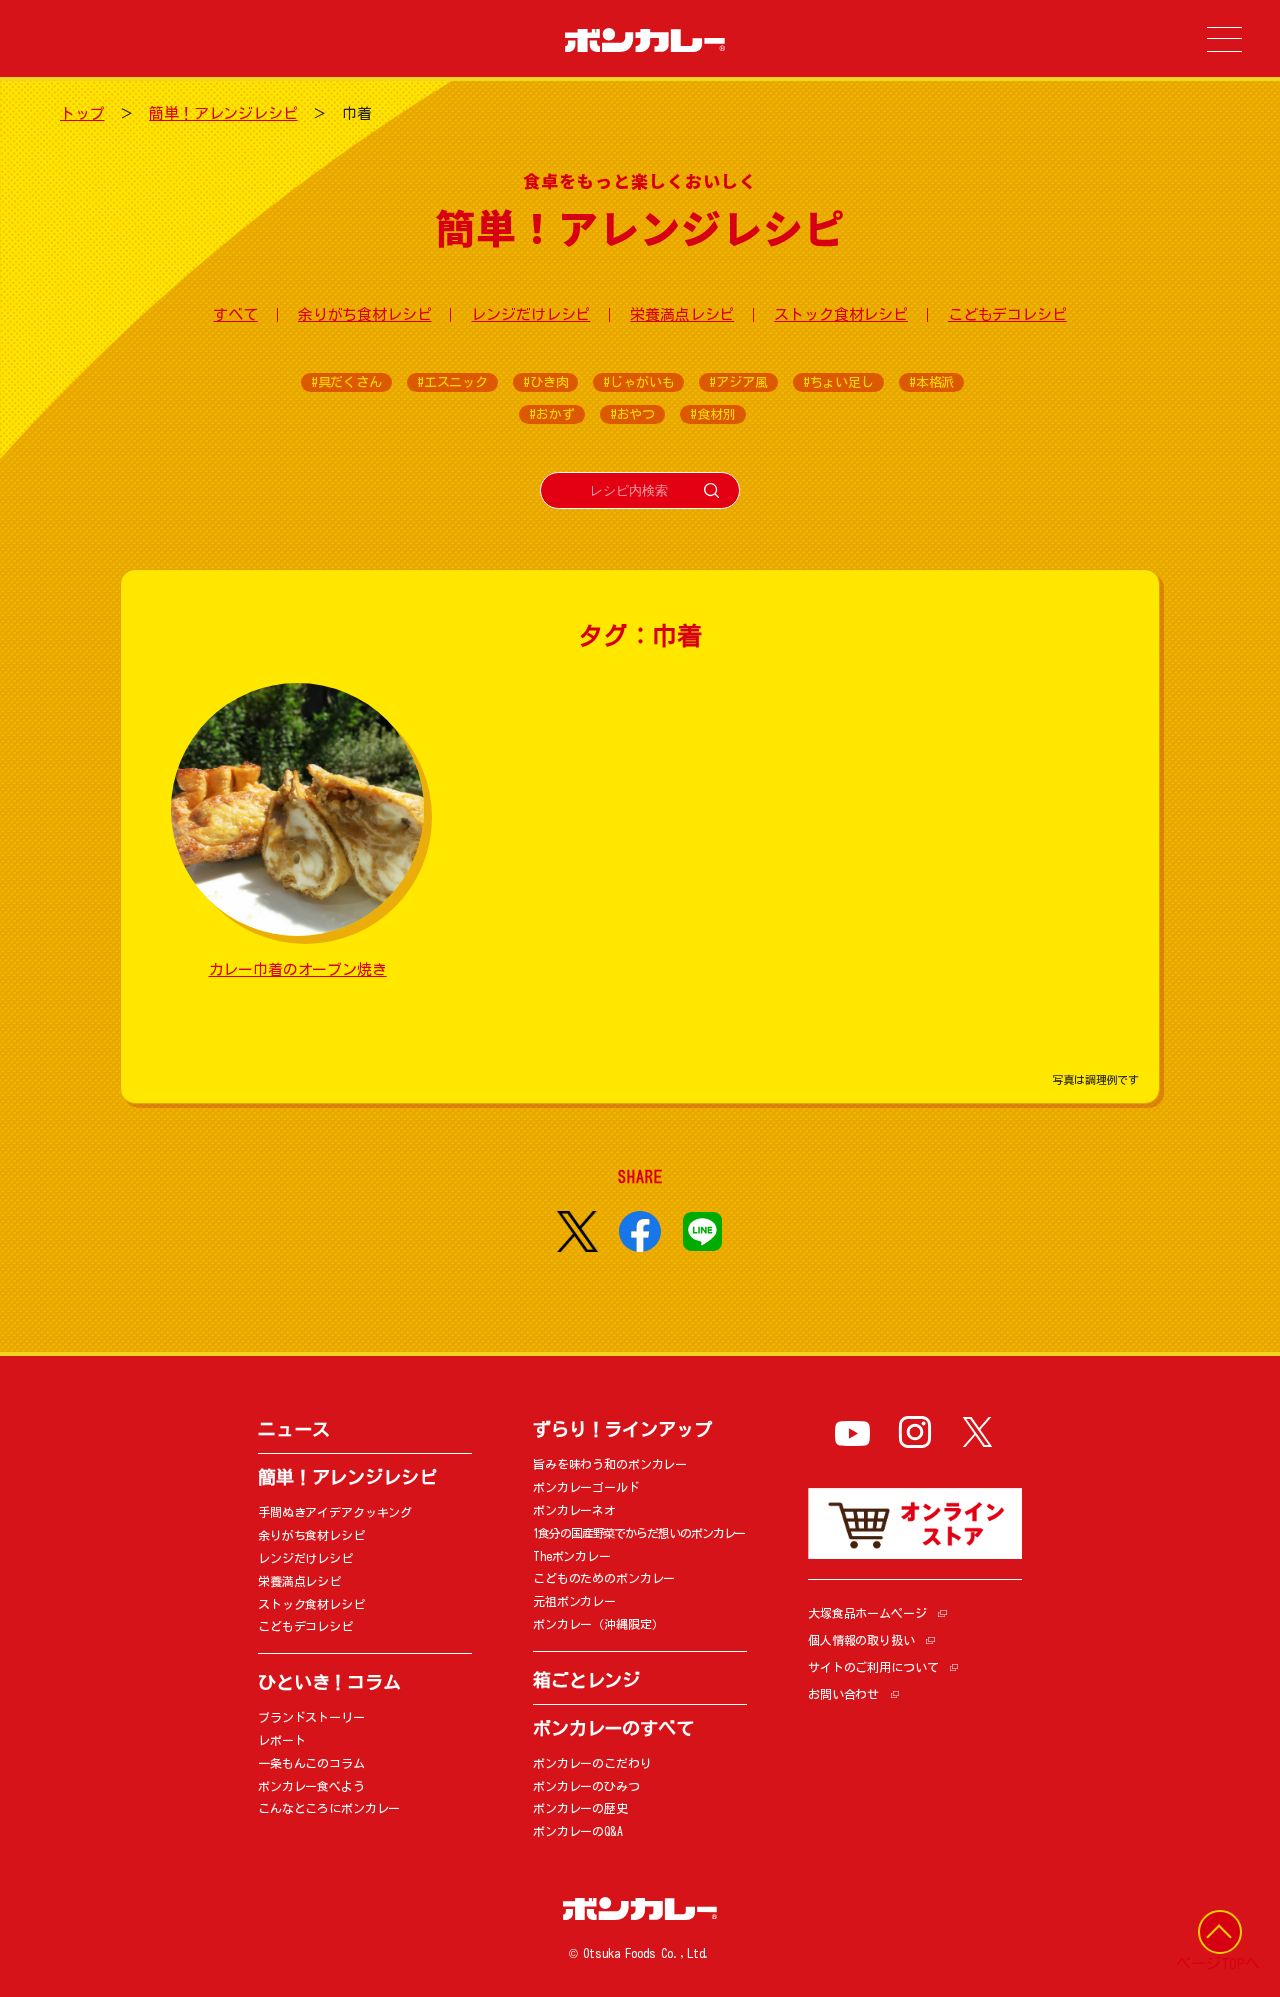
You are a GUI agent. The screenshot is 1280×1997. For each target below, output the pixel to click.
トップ (82, 113)
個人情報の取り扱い (861, 1640)
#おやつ (632, 414)
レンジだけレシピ (530, 314)
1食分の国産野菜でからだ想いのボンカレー (639, 1533)
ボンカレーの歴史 (580, 1808)
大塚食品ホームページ (867, 1613)
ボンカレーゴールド (586, 1487)
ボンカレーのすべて (613, 1728)
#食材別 (712, 414)
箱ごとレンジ (586, 1680)
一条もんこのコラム (311, 1763)
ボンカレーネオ (574, 1510)
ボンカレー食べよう (311, 1786)
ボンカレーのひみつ (586, 1786)
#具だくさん (346, 382)
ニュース (293, 1429)
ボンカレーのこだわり (592, 1763)
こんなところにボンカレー (329, 1808)
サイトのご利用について (873, 1667)
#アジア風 (738, 382)
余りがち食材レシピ (365, 314)
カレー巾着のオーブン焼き (298, 969)
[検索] (711, 490)
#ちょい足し (838, 382)
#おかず (551, 414)
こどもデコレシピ (1007, 314)
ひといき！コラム (329, 1682)
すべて (235, 314)
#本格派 (931, 382)
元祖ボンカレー (574, 1601)
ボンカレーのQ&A (578, 1831)
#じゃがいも (638, 382)
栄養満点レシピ (682, 314)
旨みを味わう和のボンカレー (610, 1464)
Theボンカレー (572, 1556)
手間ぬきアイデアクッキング (335, 1512)
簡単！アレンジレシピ (223, 113)
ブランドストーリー (311, 1717)
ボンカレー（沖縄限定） (598, 1624)
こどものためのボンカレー (604, 1578)
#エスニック (452, 382)
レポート (281, 1740)
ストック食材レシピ (841, 314)
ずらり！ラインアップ (622, 1429)
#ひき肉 (545, 382)
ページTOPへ (1218, 1963)
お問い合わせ (843, 1694)
